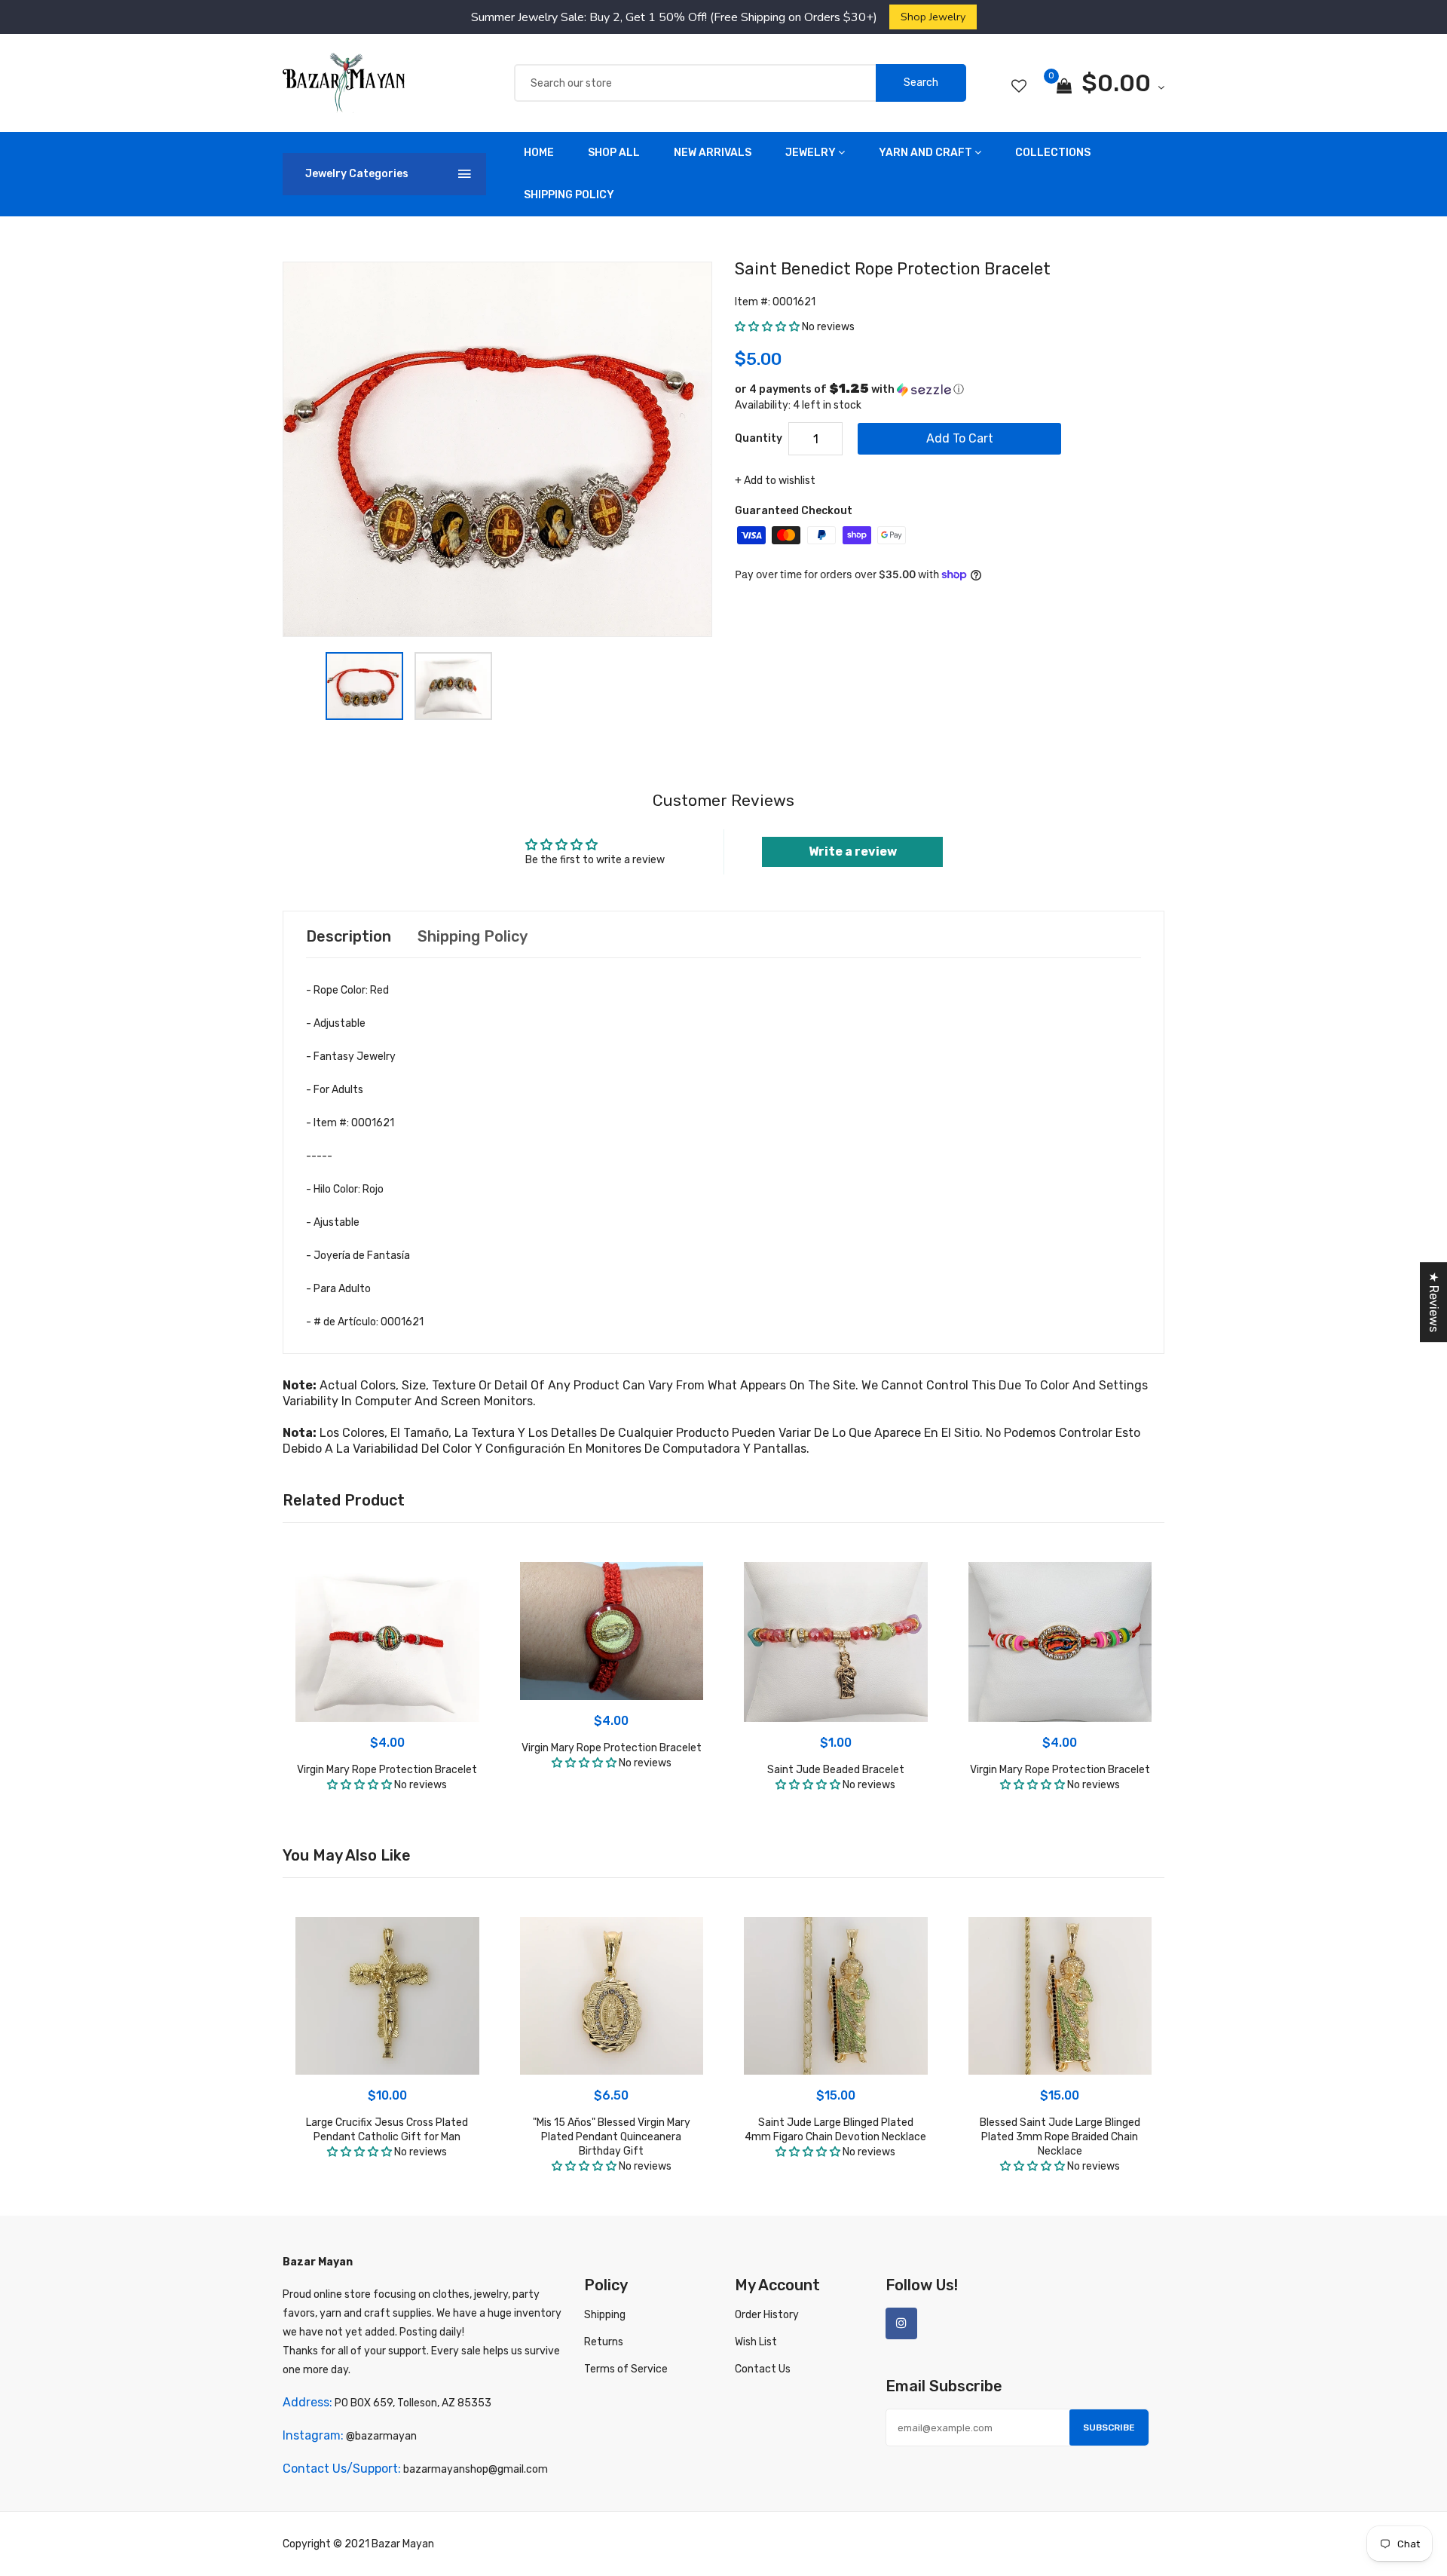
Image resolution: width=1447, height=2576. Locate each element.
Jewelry (811, 153)
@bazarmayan (381, 2436)
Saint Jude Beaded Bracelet (836, 1770)
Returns (604, 2342)
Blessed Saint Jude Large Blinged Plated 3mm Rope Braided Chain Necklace (1060, 2137)
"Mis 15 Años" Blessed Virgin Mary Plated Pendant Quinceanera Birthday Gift (612, 2137)
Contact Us (763, 2369)
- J (358, 1256)
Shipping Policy (569, 195)
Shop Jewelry (933, 17)
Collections (1053, 153)
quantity (759, 438)
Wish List (756, 2342)
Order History (767, 2315)
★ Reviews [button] (1434, 1302)
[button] (767, 327)
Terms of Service (626, 2369)
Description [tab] (349, 936)
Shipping (605, 2315)
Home (539, 153)
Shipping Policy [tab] (473, 936)
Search (921, 83)
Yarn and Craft (925, 153)
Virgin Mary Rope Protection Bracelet (387, 1770)
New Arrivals (713, 153)
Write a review (853, 852)
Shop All (614, 153)
